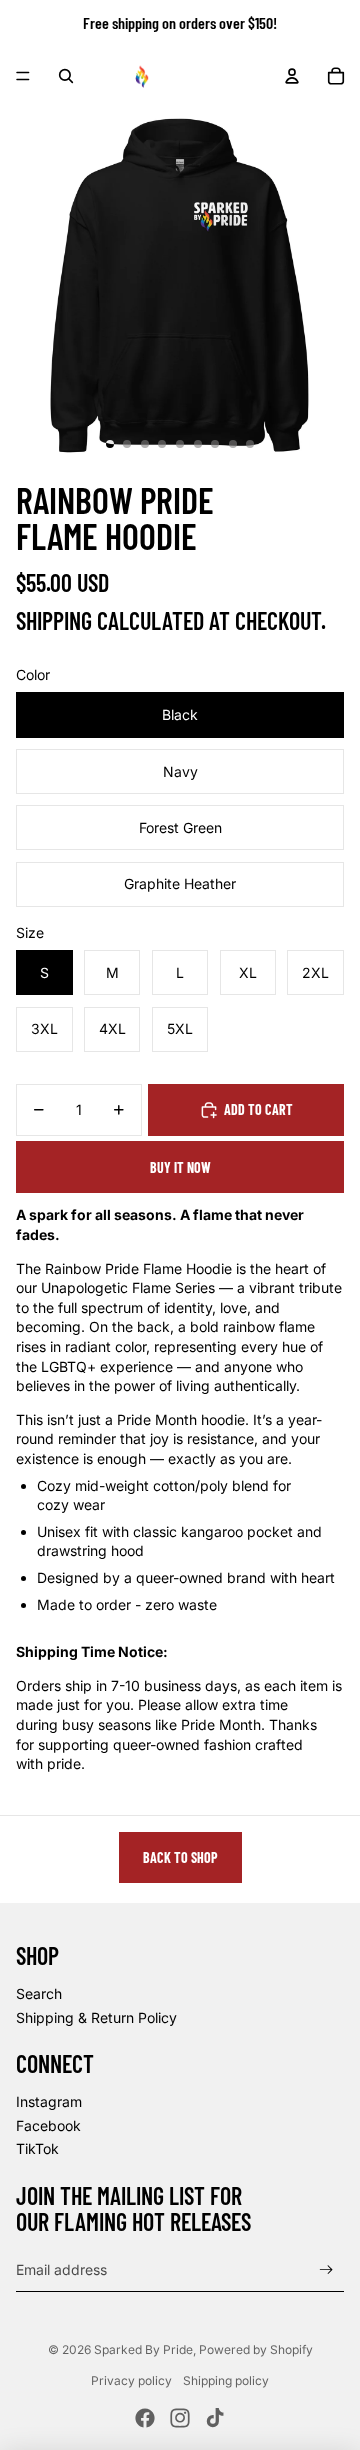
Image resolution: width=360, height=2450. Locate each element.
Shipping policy (226, 2380)
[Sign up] (326, 2269)
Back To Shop (180, 1857)
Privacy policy (131, 2380)
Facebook (48, 2125)
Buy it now (180, 1167)
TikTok (37, 2148)
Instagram (49, 2101)
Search (39, 1993)
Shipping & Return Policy (96, 2017)
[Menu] (23, 76)
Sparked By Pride (143, 2349)
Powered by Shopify (256, 2349)
